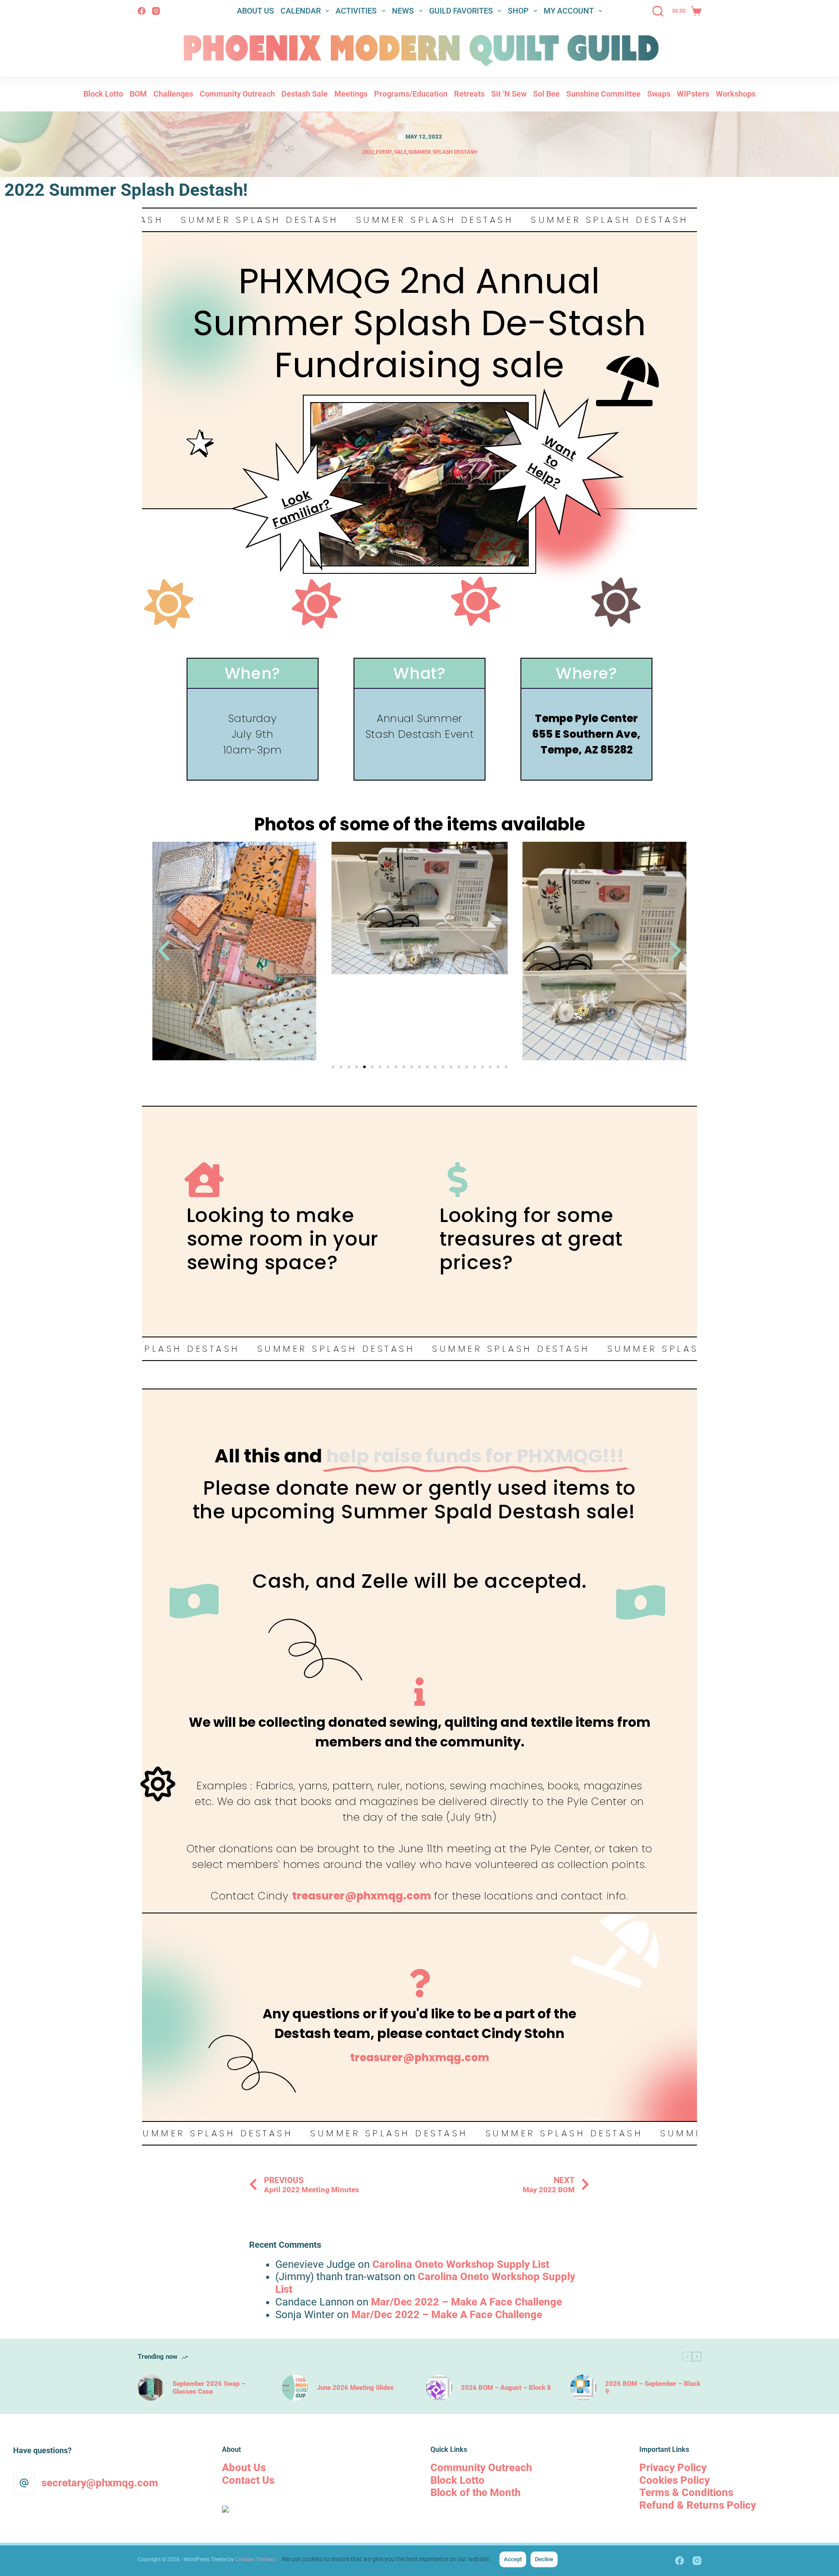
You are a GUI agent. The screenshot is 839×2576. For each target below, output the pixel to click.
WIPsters (693, 94)
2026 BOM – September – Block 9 (653, 2388)
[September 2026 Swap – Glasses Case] (151, 2388)
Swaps (659, 94)
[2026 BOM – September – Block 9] (583, 2388)
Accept (513, 2559)
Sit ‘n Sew (509, 94)
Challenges (173, 94)
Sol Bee (546, 94)
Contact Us (248, 2480)
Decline (544, 2559)
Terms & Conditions (686, 2493)
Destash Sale (305, 94)
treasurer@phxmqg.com (361, 1896)
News (403, 11)
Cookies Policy (674, 2480)
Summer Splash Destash (442, 152)
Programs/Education (411, 94)
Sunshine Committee (603, 94)
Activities (356, 11)
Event (384, 152)
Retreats (469, 94)
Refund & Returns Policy (698, 2505)
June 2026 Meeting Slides (355, 2388)
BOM (138, 94)
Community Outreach (237, 94)
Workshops (736, 94)
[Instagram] (156, 11)
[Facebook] (142, 11)
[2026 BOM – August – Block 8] (439, 2388)
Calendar (301, 11)
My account (569, 11)
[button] (164, 951)
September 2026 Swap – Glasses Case (209, 2388)
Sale (400, 152)
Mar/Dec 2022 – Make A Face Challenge (466, 2302)
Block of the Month (475, 2493)
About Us (255, 11)
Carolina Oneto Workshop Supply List (461, 2264)
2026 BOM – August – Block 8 (506, 2388)
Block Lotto (103, 94)
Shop (518, 11)
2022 (368, 152)
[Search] (658, 11)
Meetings (351, 94)
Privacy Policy (673, 2468)
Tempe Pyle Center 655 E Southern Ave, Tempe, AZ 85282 (586, 734)
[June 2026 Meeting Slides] (295, 2388)
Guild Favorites (461, 11)
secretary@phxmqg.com (100, 2483)
